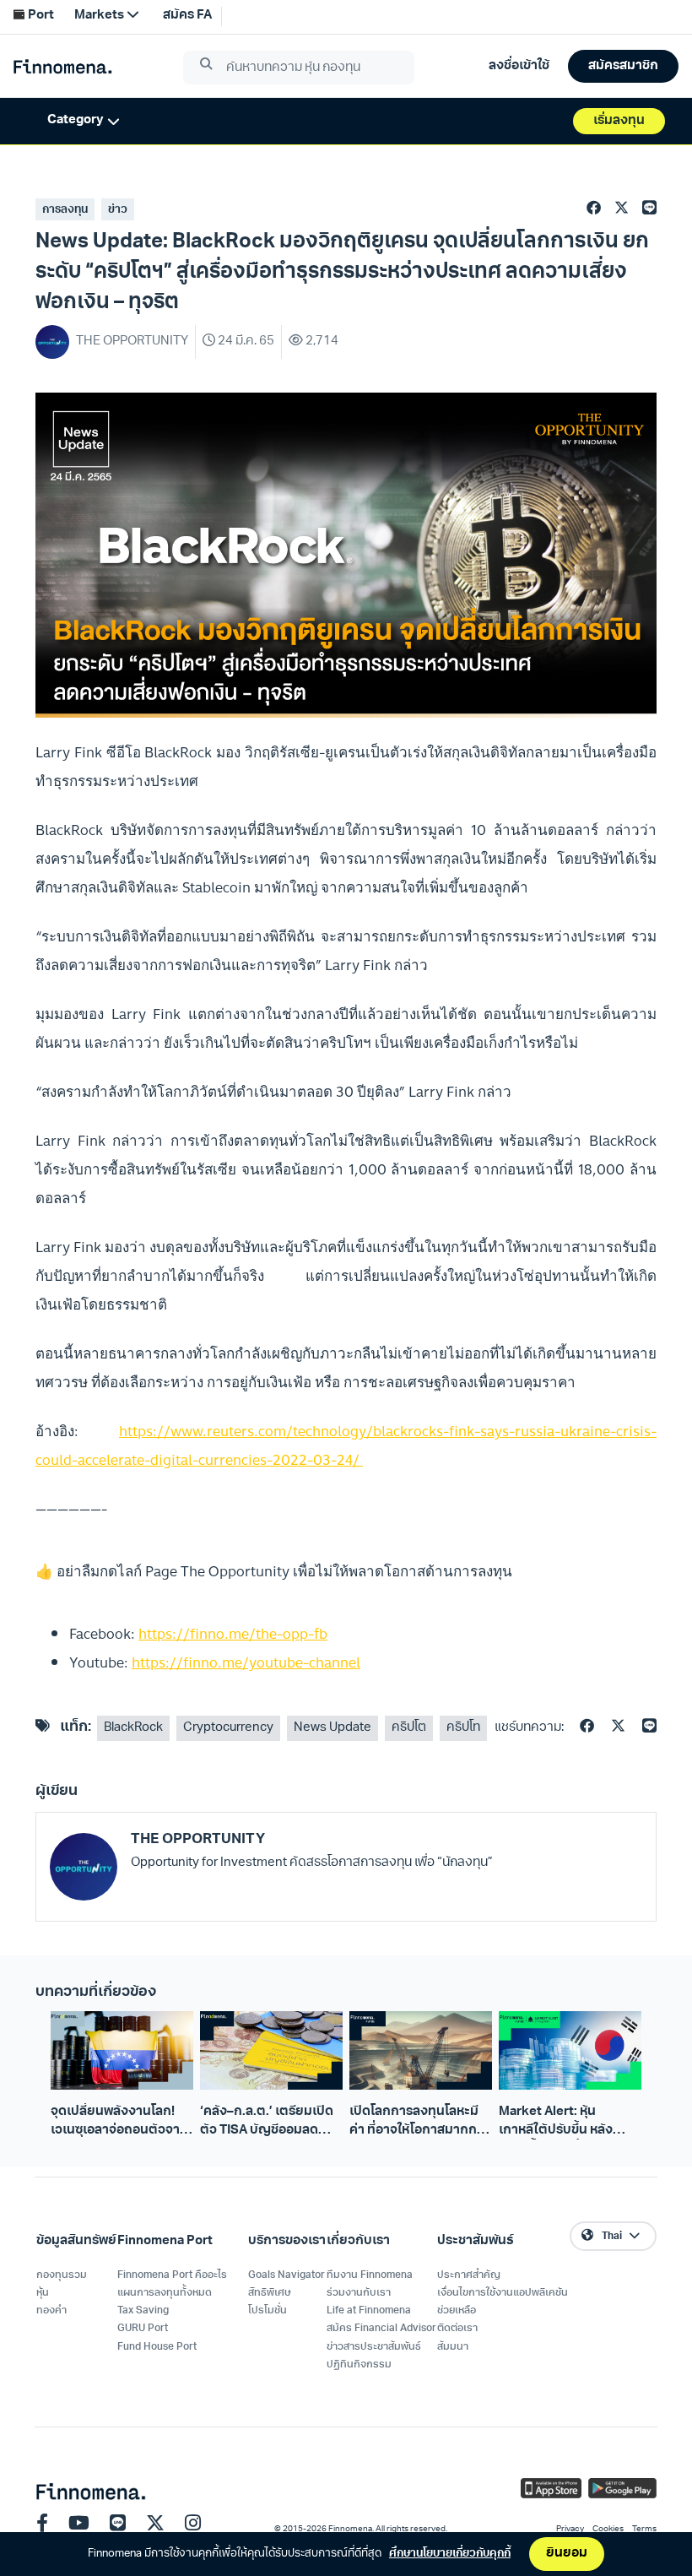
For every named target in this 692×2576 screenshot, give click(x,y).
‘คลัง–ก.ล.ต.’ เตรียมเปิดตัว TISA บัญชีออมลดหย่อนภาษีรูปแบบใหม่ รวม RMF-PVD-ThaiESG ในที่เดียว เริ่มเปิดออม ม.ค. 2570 (271, 2123)
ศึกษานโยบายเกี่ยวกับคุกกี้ (450, 2554)
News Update (332, 1728)
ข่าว (118, 210)
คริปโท (463, 1728)
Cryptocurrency (228, 1728)
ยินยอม (567, 2554)
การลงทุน (65, 210)
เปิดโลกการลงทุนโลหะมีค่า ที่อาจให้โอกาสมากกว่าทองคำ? (420, 2123)
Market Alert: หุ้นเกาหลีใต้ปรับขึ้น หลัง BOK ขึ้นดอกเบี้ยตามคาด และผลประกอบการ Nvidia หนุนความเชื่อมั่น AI (568, 2123)
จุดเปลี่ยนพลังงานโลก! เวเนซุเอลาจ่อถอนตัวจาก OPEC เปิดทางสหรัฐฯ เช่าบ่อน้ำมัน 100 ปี (121, 2123)
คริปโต (409, 1728)
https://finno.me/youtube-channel (246, 1662)
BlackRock (133, 1728)
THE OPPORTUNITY (198, 1839)
